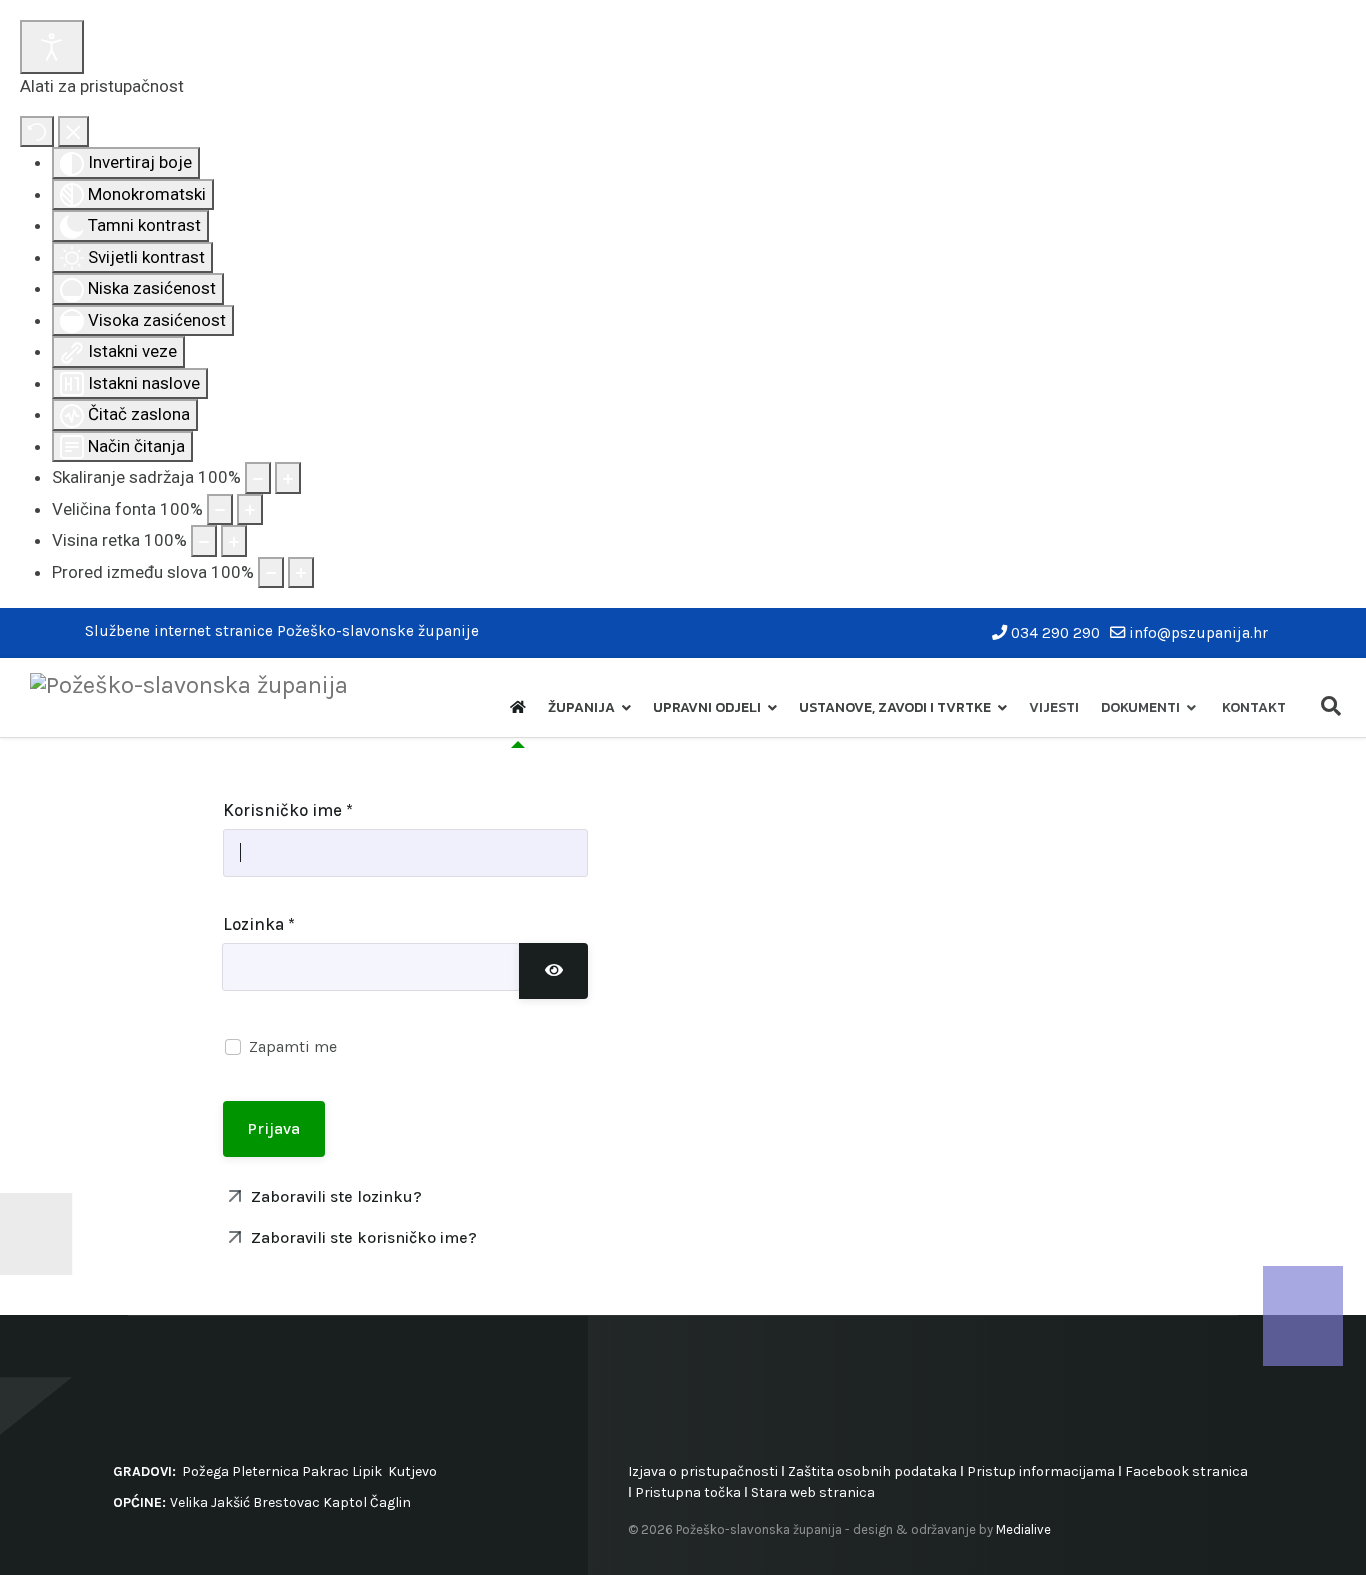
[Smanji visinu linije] (204, 541)
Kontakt (1254, 707)
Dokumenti (1140, 707)
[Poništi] (37, 132)
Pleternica (265, 1471)
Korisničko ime (288, 810)
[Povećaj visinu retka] (234, 541)
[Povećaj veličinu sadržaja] (288, 478)
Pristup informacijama (1041, 1471)
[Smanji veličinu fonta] (220, 510)
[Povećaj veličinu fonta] (250, 510)
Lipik (367, 1471)
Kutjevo (411, 1471)
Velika (189, 1502)
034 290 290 (1055, 633)
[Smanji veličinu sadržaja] (258, 478)
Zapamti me (293, 1046)
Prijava (273, 1128)
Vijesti (1054, 707)
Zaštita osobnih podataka (872, 1471)
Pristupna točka (689, 1492)
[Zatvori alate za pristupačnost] (73, 132)
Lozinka (259, 924)
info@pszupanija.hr (1198, 633)
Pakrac (325, 1471)
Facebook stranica (1186, 1471)
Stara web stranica (813, 1492)
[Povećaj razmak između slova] (301, 573)
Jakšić (230, 1502)
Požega (205, 1471)
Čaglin (390, 1502)
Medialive (1023, 1529)
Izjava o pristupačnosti (703, 1471)
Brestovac (286, 1502)
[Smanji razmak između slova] (271, 573)
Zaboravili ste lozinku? (334, 1196)
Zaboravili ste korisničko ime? (362, 1237)
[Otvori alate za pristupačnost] (52, 47)
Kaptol (345, 1502)
